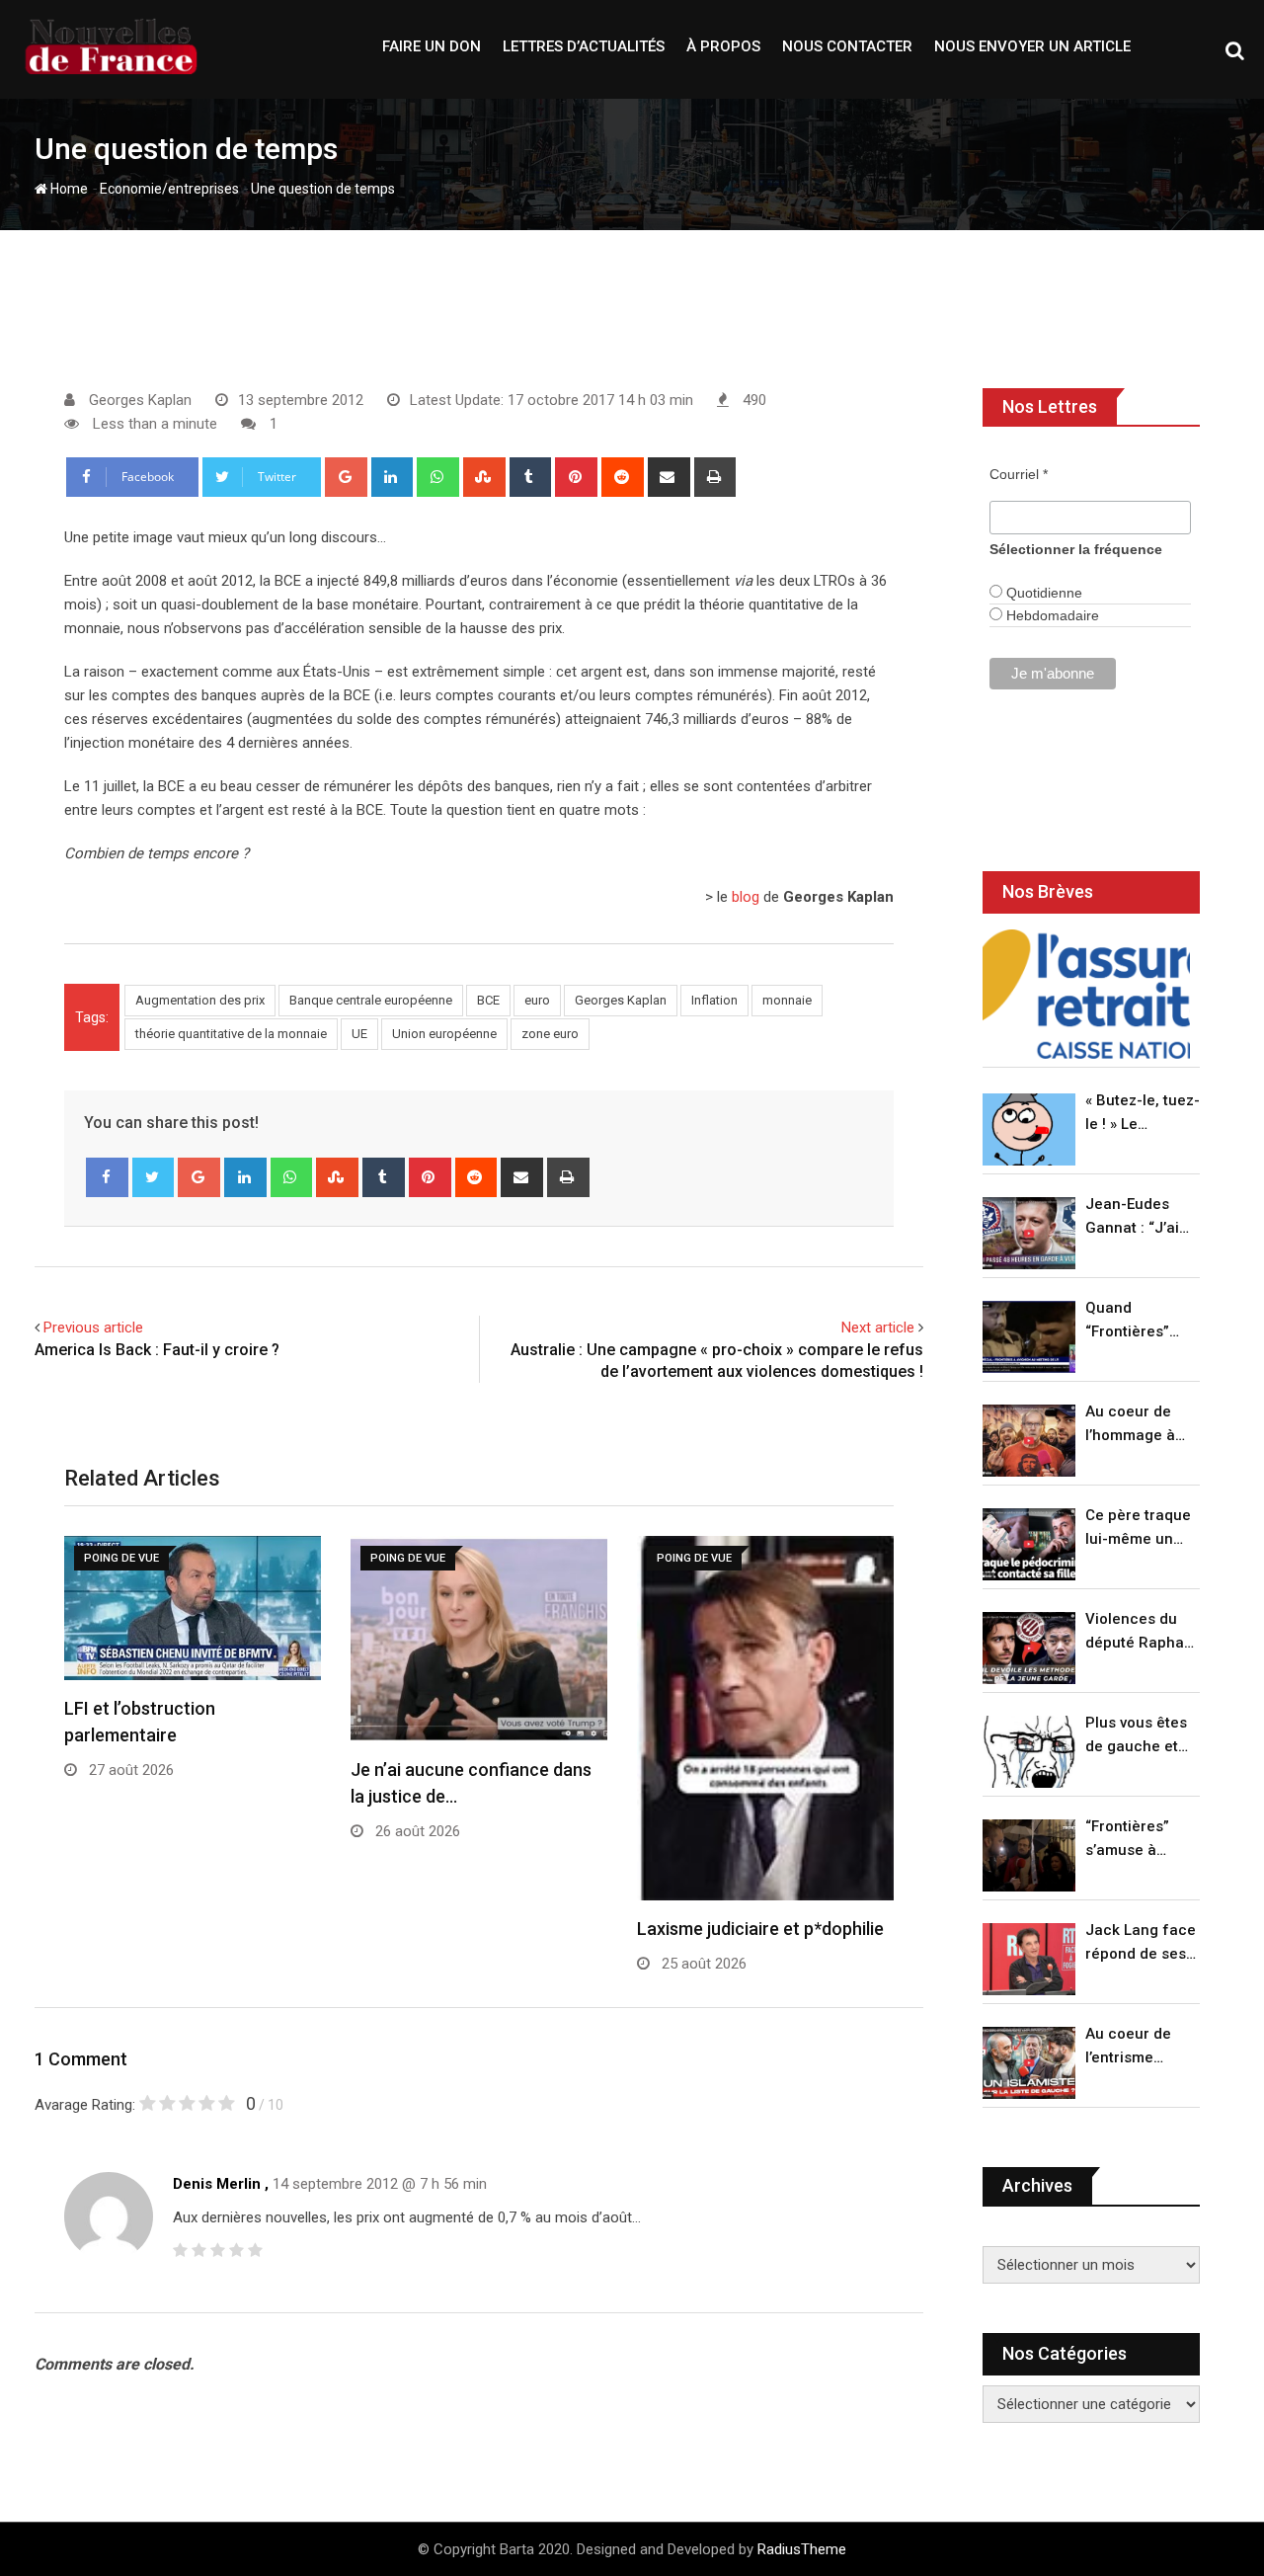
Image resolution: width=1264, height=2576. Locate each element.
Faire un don (432, 46)
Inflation (714, 1000)
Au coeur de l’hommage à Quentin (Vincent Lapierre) (1130, 1425)
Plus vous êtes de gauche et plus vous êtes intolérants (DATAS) (1136, 1736)
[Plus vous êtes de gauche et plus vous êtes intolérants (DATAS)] (1029, 1752)
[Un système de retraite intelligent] (1086, 994)
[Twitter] (154, 1177)
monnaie (787, 1000)
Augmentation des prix (200, 1000)
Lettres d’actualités (584, 46)
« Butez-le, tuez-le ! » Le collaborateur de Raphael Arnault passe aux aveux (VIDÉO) (1143, 1114)
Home (68, 189)
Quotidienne (1042, 593)
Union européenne (444, 1034)
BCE (488, 1000)
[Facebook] (107, 1177)
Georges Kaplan (621, 1000)
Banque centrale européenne (371, 1000)
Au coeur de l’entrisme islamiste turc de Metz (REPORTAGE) (1133, 2047)
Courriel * (1019, 474)
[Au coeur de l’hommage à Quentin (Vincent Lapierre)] (1029, 1441)
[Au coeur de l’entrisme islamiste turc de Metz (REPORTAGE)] (1029, 2063)
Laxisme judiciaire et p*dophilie (760, 1929)
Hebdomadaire (1051, 615)
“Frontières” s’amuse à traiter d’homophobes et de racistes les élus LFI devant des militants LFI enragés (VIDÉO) (1137, 1840)
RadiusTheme (802, 2549)
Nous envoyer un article (1032, 46)
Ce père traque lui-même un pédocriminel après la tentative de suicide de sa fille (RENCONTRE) (1138, 1529)
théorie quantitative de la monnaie (231, 1034)
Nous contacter (847, 46)
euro (537, 1000)
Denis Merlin (217, 2184)
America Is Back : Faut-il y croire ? (157, 1350)
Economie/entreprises (169, 189)
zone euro (550, 1034)
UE (359, 1034)
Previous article (93, 1328)
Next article (878, 1328)
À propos (723, 46)
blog (746, 897)
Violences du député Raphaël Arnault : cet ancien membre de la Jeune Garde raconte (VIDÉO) (1141, 1632)
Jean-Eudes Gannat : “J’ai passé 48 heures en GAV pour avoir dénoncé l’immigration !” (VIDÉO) (1138, 1217)
